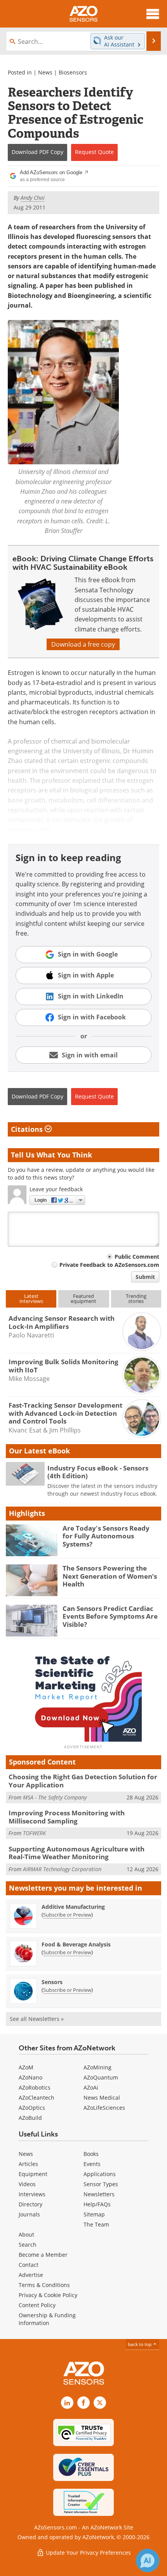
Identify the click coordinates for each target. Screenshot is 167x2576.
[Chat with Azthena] (148, 2560)
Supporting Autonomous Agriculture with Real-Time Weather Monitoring (77, 1853)
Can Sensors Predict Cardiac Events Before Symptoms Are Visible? (110, 1616)
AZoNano (30, 2077)
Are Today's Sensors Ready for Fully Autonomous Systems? (106, 1536)
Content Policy (37, 2305)
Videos (27, 2184)
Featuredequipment (83, 1298)
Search (28, 2245)
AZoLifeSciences (104, 2108)
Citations (28, 1129)
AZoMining (97, 2067)
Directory (30, 2204)
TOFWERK (34, 1833)
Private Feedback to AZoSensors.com (109, 1265)
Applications (100, 2174)
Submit (145, 1277)
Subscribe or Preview (67, 1915)
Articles (28, 2164)
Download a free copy (83, 644)
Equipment (33, 2174)
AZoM (26, 2067)
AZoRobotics (35, 2087)
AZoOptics (32, 2108)
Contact (29, 2265)
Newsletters (99, 2194)
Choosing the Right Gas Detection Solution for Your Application (83, 1781)
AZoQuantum (101, 2077)
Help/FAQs (97, 2204)
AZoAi (91, 2087)
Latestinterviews (31, 1298)
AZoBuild (30, 2118)
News (45, 72)
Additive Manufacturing (73, 1907)
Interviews (32, 2194)
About (26, 2234)
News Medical (102, 2098)
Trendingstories (136, 1298)
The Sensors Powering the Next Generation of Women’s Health (110, 1576)
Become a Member (43, 2255)
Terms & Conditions (44, 2285)
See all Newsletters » (37, 2019)
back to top (140, 2344)
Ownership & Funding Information (47, 2319)
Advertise (31, 2275)
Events (92, 2164)
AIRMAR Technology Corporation (62, 1869)
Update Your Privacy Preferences (88, 2553)
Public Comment (137, 1257)
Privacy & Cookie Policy (48, 2295)
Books (91, 2154)
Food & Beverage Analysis (76, 1944)
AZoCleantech (37, 2098)
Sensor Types (101, 2184)
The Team (96, 2224)
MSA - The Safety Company (55, 1797)
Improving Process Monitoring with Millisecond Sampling (67, 1817)
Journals (29, 2214)
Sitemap (94, 2214)
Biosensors (73, 72)
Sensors (52, 1982)
